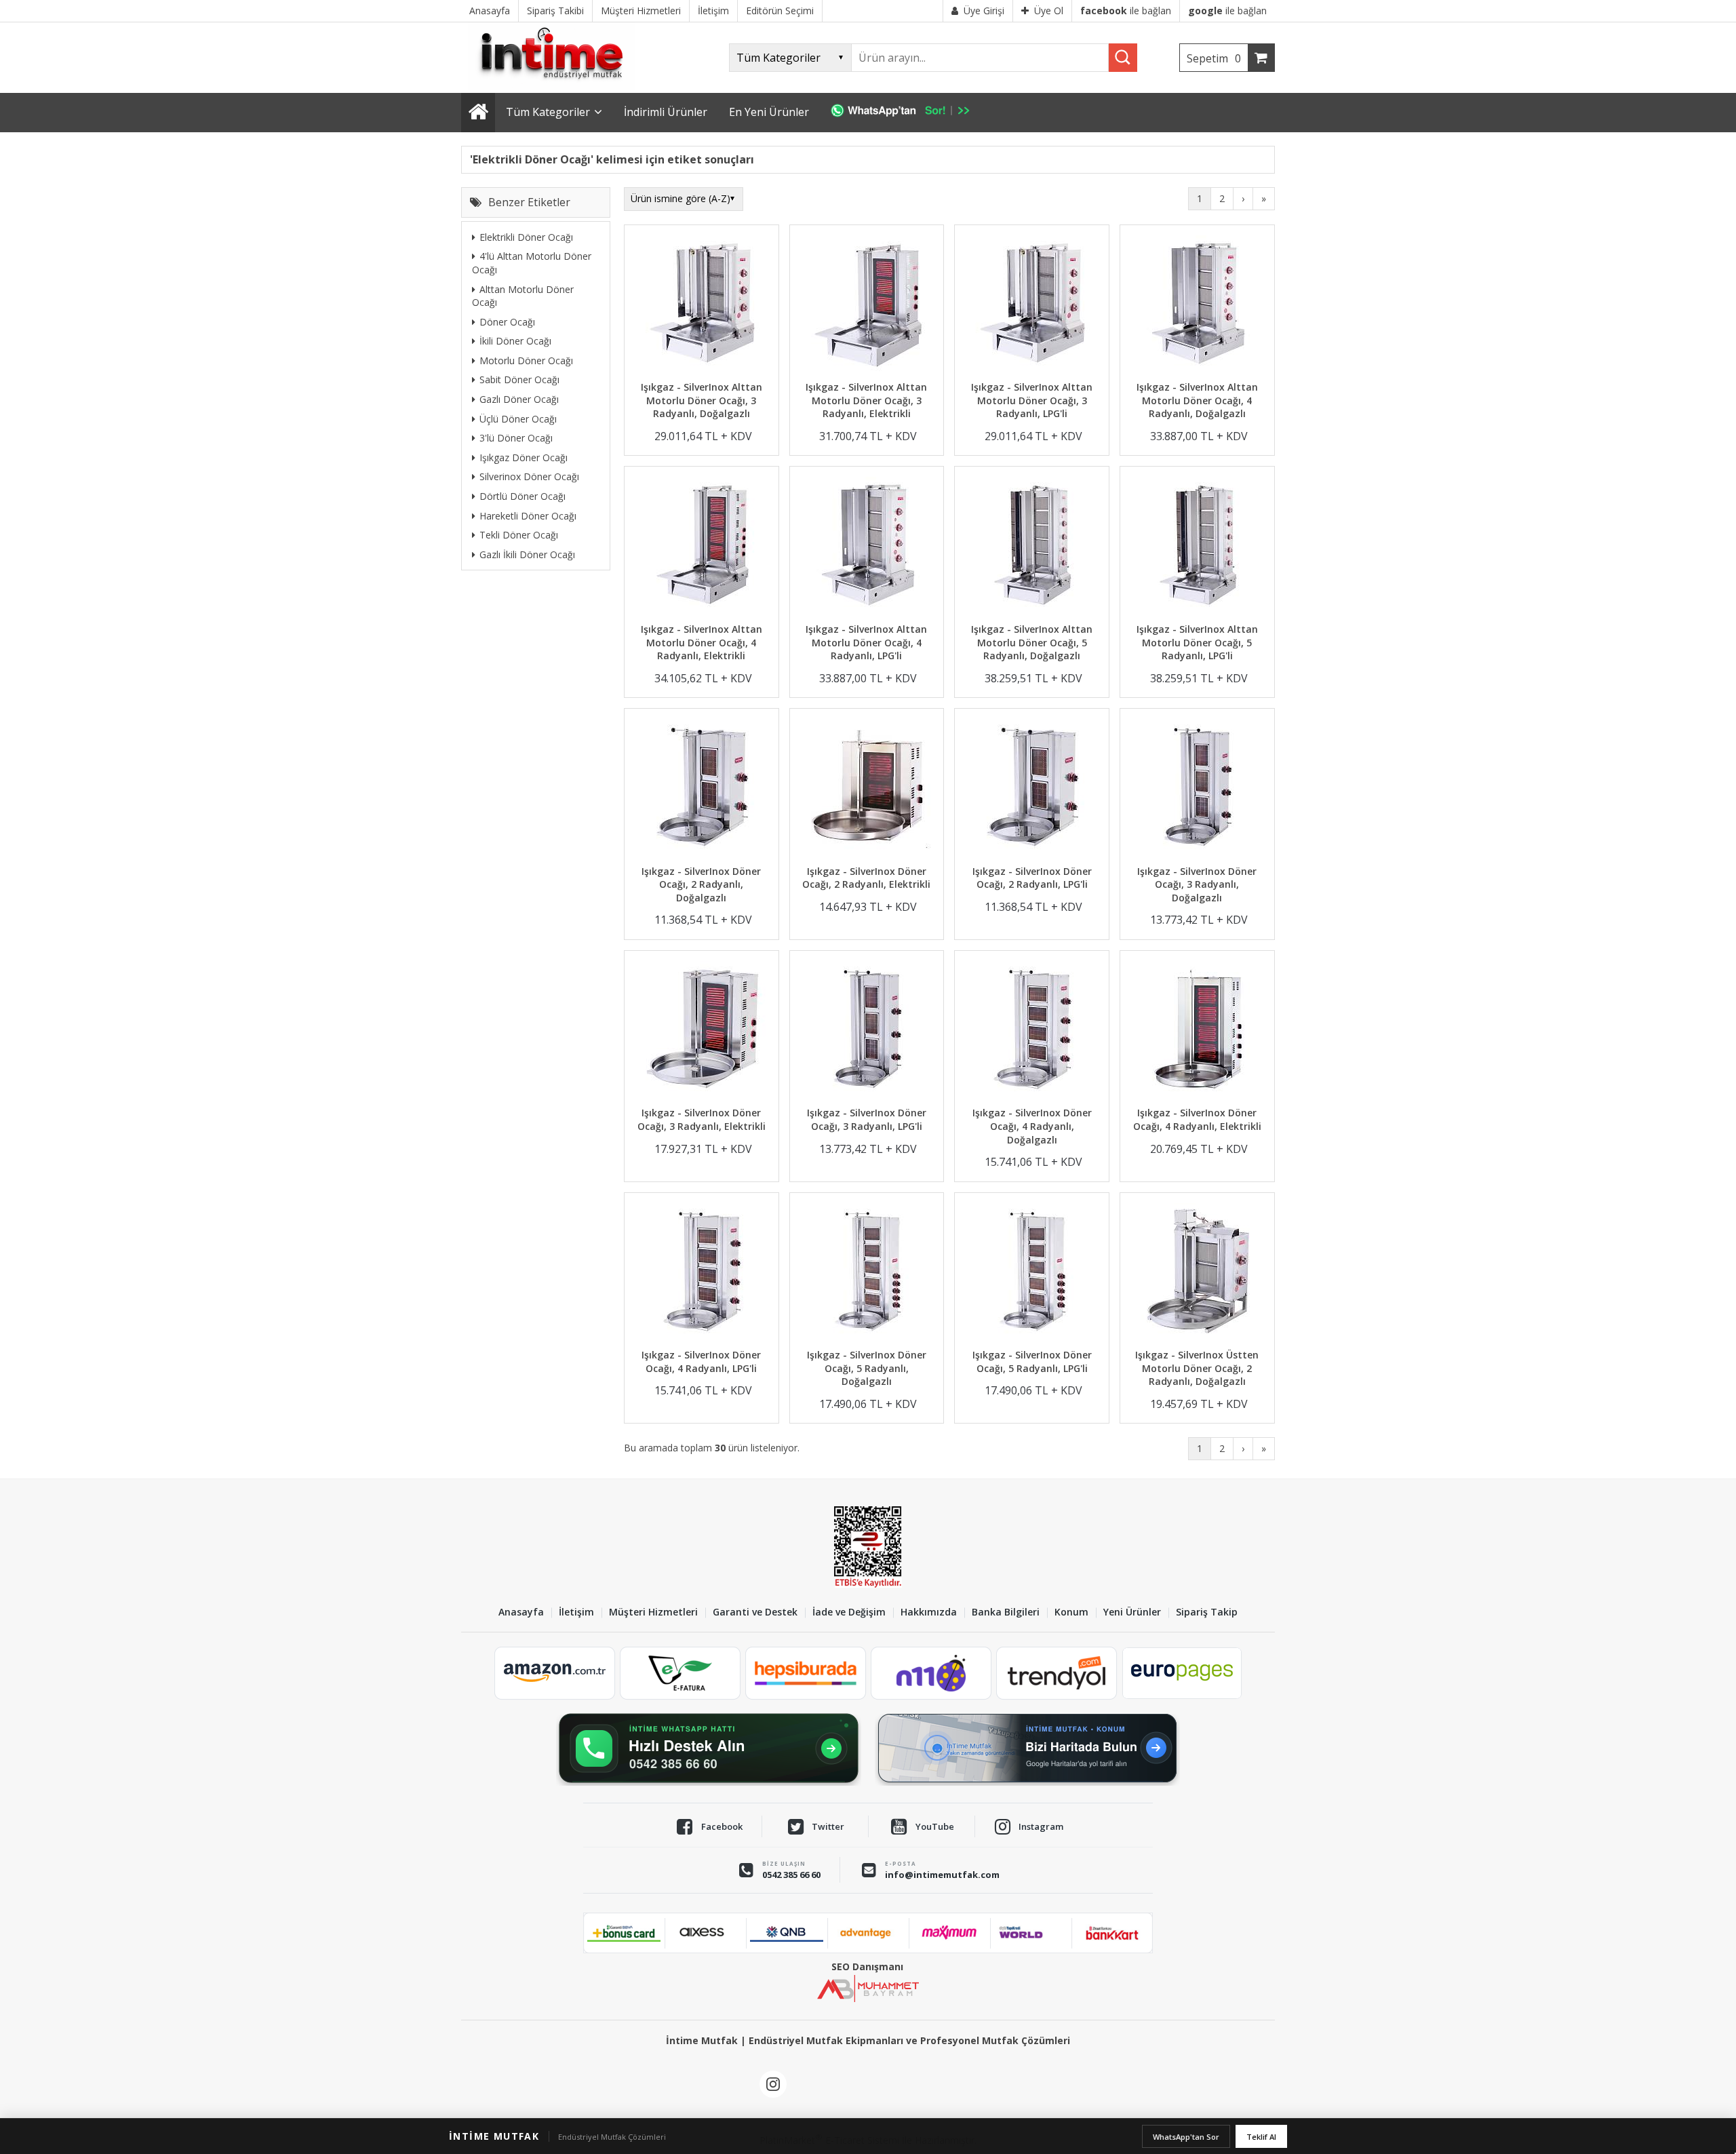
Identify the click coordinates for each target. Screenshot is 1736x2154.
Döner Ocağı (507, 321)
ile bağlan (1126, 11)
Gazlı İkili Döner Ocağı (527, 554)
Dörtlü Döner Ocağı (522, 495)
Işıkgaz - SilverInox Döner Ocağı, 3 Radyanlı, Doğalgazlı (1197, 884)
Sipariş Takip (1207, 1612)
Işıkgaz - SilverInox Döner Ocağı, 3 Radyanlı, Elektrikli (702, 1119)
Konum (1071, 1612)
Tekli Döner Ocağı (519, 534)
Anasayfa (521, 1612)
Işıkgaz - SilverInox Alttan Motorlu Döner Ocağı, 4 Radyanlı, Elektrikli (702, 642)
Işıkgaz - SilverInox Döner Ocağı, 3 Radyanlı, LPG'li (867, 1119)
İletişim (576, 1612)
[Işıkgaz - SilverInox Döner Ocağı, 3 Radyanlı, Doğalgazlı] (1197, 788)
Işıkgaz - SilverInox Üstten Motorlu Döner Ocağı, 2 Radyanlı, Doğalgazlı (1197, 1368)
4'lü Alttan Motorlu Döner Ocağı (532, 263)
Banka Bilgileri (1006, 1612)
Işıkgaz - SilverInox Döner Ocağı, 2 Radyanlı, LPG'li (1032, 878)
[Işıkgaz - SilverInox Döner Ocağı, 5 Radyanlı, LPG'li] (1032, 1273)
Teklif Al (1261, 2137)
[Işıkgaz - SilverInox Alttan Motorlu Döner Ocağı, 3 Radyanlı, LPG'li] (1032, 305)
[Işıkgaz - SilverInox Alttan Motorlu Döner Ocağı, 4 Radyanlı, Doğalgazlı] (1197, 305)
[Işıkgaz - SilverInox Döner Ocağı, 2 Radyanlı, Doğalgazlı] (702, 788)
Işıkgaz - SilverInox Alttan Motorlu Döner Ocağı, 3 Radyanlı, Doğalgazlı (702, 400)
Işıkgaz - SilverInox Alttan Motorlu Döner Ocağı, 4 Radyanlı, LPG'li (866, 642)
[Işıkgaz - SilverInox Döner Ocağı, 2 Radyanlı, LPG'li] (1032, 788)
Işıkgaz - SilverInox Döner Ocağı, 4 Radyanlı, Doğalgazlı (1032, 1126)
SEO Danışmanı (867, 1966)
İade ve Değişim (849, 1612)
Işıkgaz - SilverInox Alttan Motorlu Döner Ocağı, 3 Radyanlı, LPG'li (1032, 400)
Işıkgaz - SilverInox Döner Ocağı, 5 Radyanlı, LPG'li (1032, 1362)
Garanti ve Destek (755, 1612)
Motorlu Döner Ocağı (526, 360)
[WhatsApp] (907, 113)
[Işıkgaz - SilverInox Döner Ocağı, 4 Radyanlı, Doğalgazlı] (1032, 1031)
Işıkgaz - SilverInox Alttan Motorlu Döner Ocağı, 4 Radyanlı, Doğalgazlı (1197, 400)
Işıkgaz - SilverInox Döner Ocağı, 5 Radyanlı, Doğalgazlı (867, 1368)
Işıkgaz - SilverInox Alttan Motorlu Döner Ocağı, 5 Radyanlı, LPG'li (1197, 642)
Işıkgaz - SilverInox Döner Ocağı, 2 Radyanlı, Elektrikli (866, 878)
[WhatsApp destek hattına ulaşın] (709, 1748)
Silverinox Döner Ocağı (529, 476)
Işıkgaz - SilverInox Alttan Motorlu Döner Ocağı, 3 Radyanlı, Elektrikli (866, 400)
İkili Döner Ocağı (515, 341)
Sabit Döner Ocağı (519, 379)
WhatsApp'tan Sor (1186, 2137)
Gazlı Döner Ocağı (519, 398)
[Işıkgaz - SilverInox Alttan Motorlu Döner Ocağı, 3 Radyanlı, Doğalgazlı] (702, 305)
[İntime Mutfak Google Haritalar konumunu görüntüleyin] (1027, 1748)
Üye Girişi (984, 11)
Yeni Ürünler (1132, 1612)
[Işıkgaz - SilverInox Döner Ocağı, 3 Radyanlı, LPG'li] (867, 1031)
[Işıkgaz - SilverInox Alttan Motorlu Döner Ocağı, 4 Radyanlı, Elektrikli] (702, 546)
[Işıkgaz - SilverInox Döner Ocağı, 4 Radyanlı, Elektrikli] (1197, 1031)
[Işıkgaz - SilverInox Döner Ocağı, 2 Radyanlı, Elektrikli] (867, 788)
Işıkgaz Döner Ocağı (524, 457)
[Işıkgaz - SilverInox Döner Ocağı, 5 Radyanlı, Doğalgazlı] (867, 1273)
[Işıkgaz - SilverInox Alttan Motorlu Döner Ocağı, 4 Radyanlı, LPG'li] (867, 546)
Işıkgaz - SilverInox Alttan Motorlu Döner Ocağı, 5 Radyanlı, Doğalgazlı (1032, 642)
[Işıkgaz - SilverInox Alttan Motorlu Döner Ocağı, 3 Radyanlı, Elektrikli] (867, 305)
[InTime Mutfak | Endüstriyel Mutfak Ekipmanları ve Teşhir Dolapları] (556, 86)
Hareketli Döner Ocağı (528, 515)
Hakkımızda (929, 1612)
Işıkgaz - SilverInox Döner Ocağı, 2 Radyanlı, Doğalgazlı (701, 884)
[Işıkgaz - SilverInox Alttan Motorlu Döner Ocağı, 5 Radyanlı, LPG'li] (1197, 546)
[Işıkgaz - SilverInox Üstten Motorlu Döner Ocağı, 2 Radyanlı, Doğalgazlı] (1197, 1273)
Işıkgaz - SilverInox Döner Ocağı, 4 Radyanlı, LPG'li (701, 1362)
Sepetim (1214, 58)
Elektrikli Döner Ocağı (526, 236)
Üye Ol (1049, 11)
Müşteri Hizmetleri (653, 1612)
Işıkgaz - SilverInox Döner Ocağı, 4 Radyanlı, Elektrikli (1197, 1119)
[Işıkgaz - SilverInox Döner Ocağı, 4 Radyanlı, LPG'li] (702, 1273)
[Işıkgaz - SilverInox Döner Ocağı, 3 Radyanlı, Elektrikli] (702, 1031)
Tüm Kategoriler (548, 112)
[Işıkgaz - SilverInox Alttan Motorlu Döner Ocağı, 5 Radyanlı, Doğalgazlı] (1032, 546)
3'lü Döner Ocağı (516, 438)
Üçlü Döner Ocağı (518, 418)
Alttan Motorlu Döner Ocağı (523, 295)
